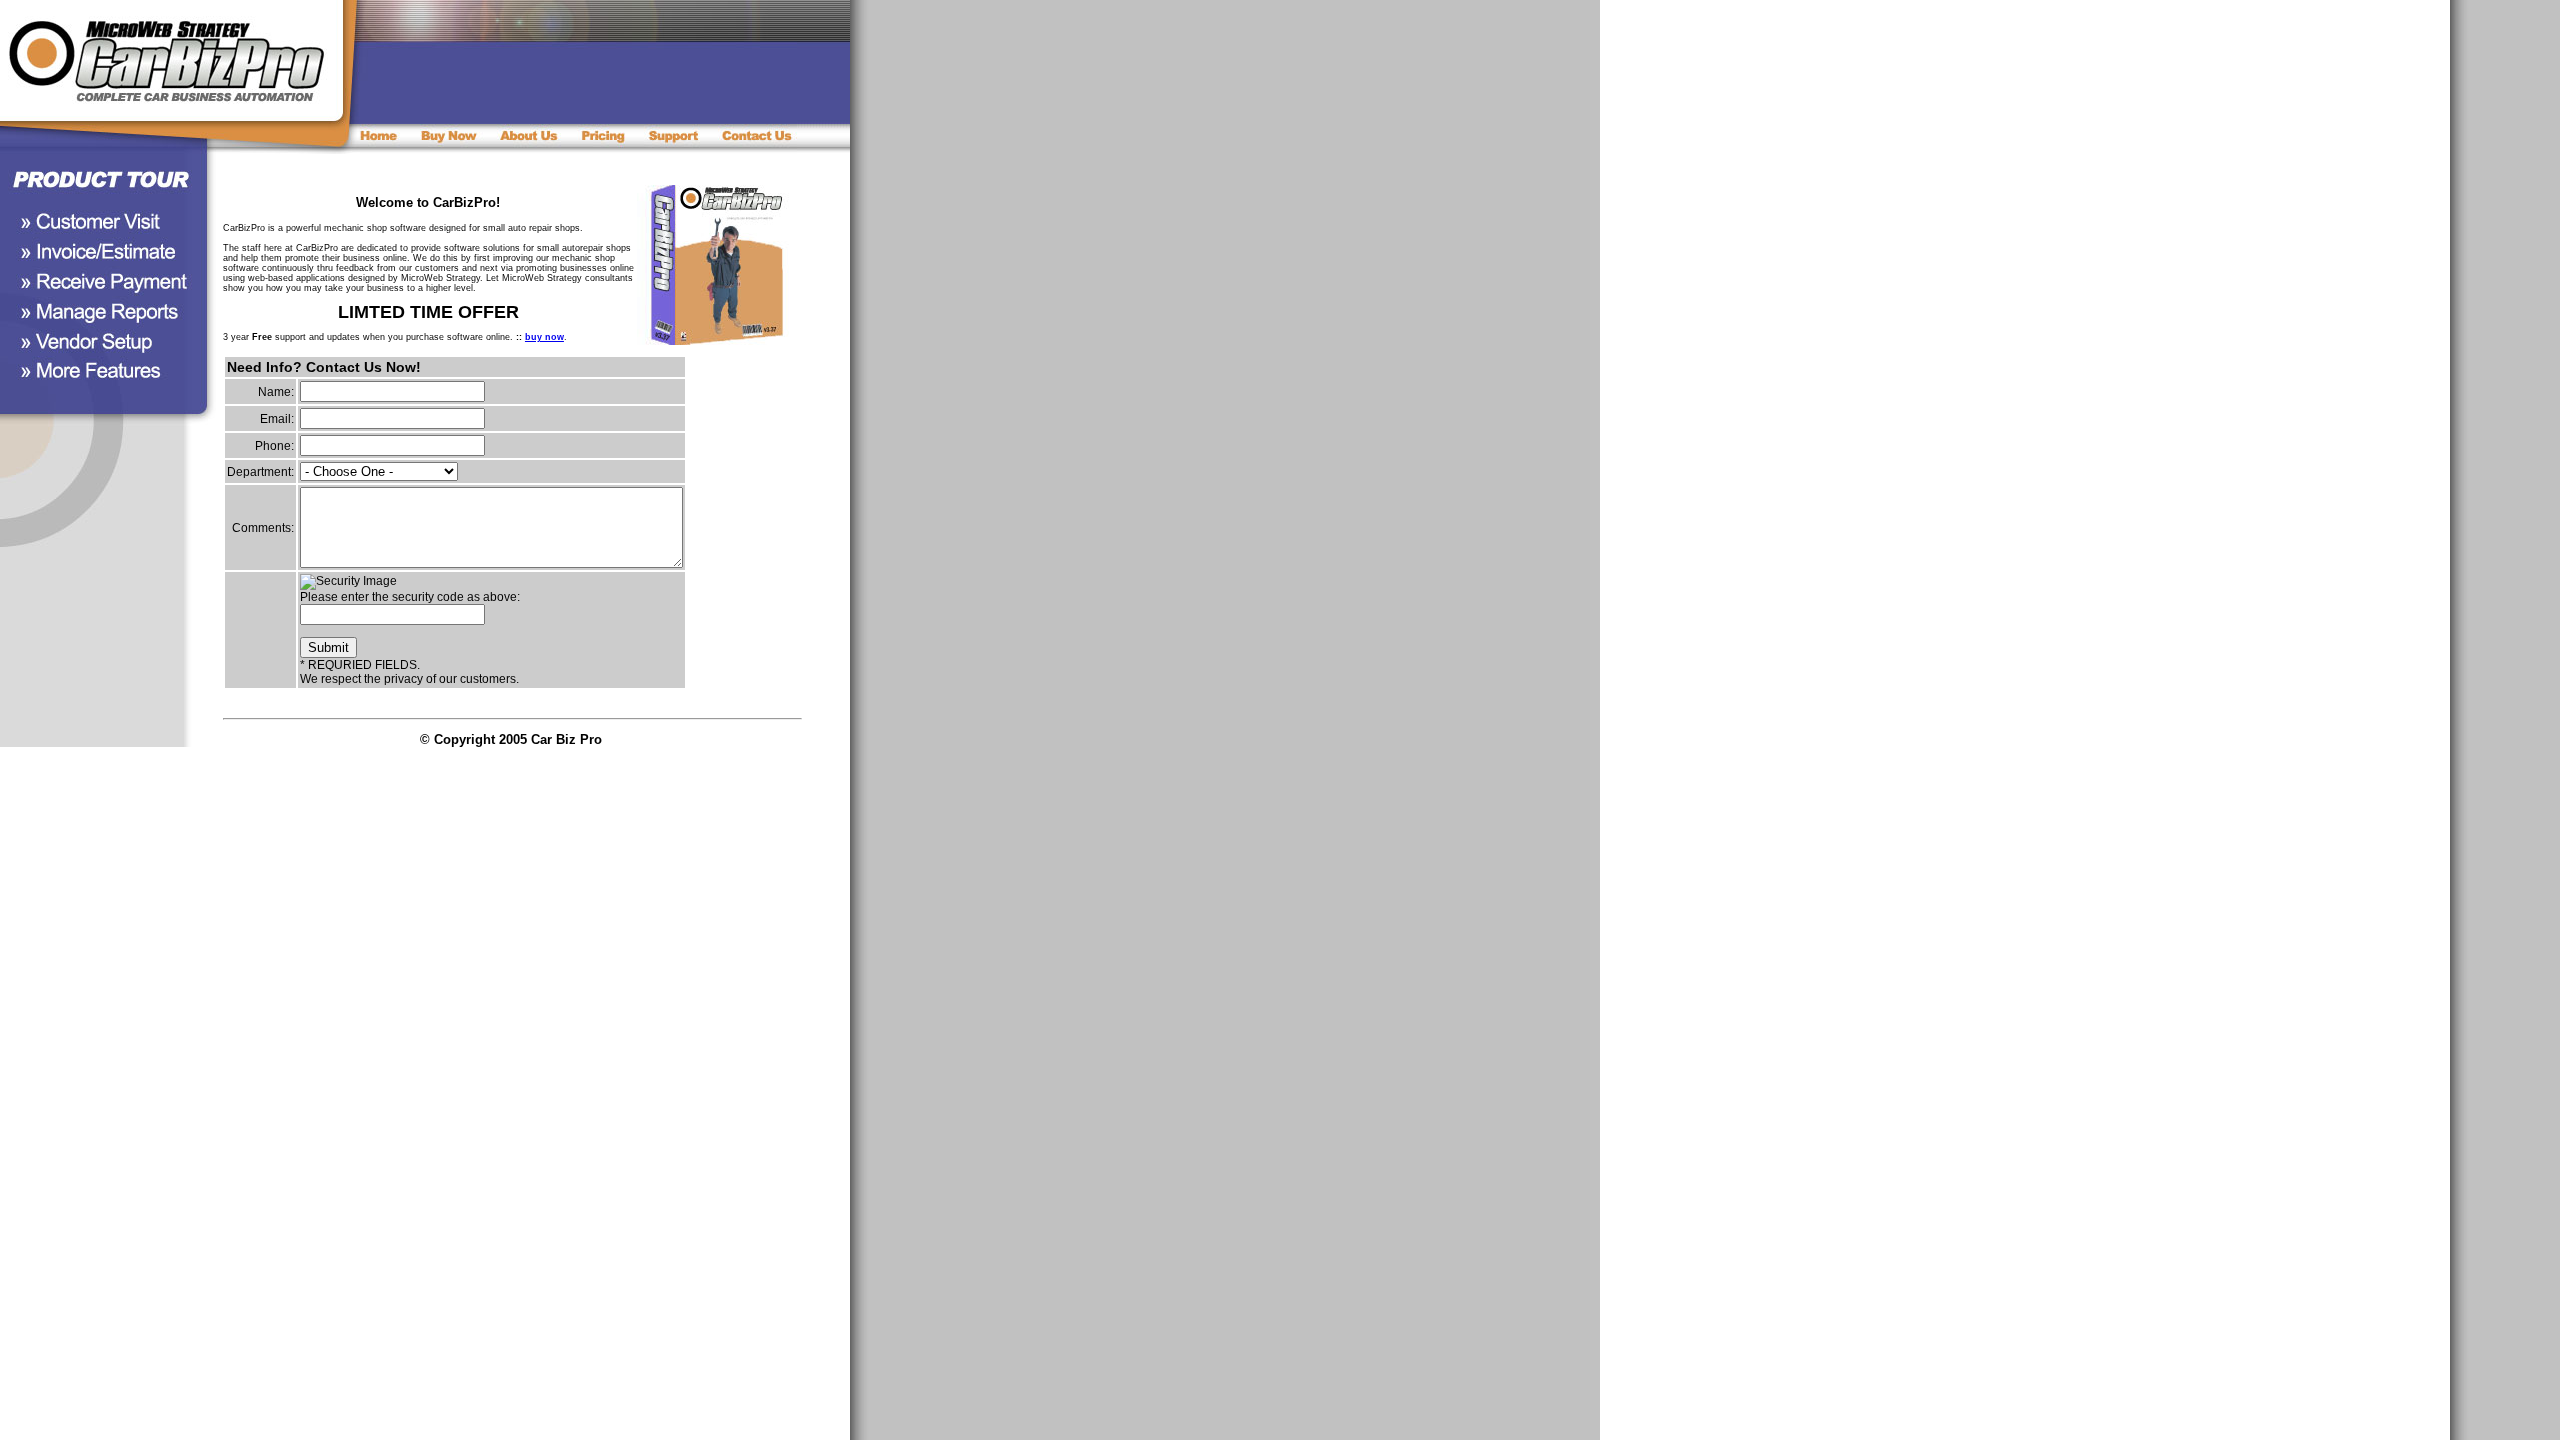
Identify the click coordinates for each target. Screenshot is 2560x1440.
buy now (544, 337)
